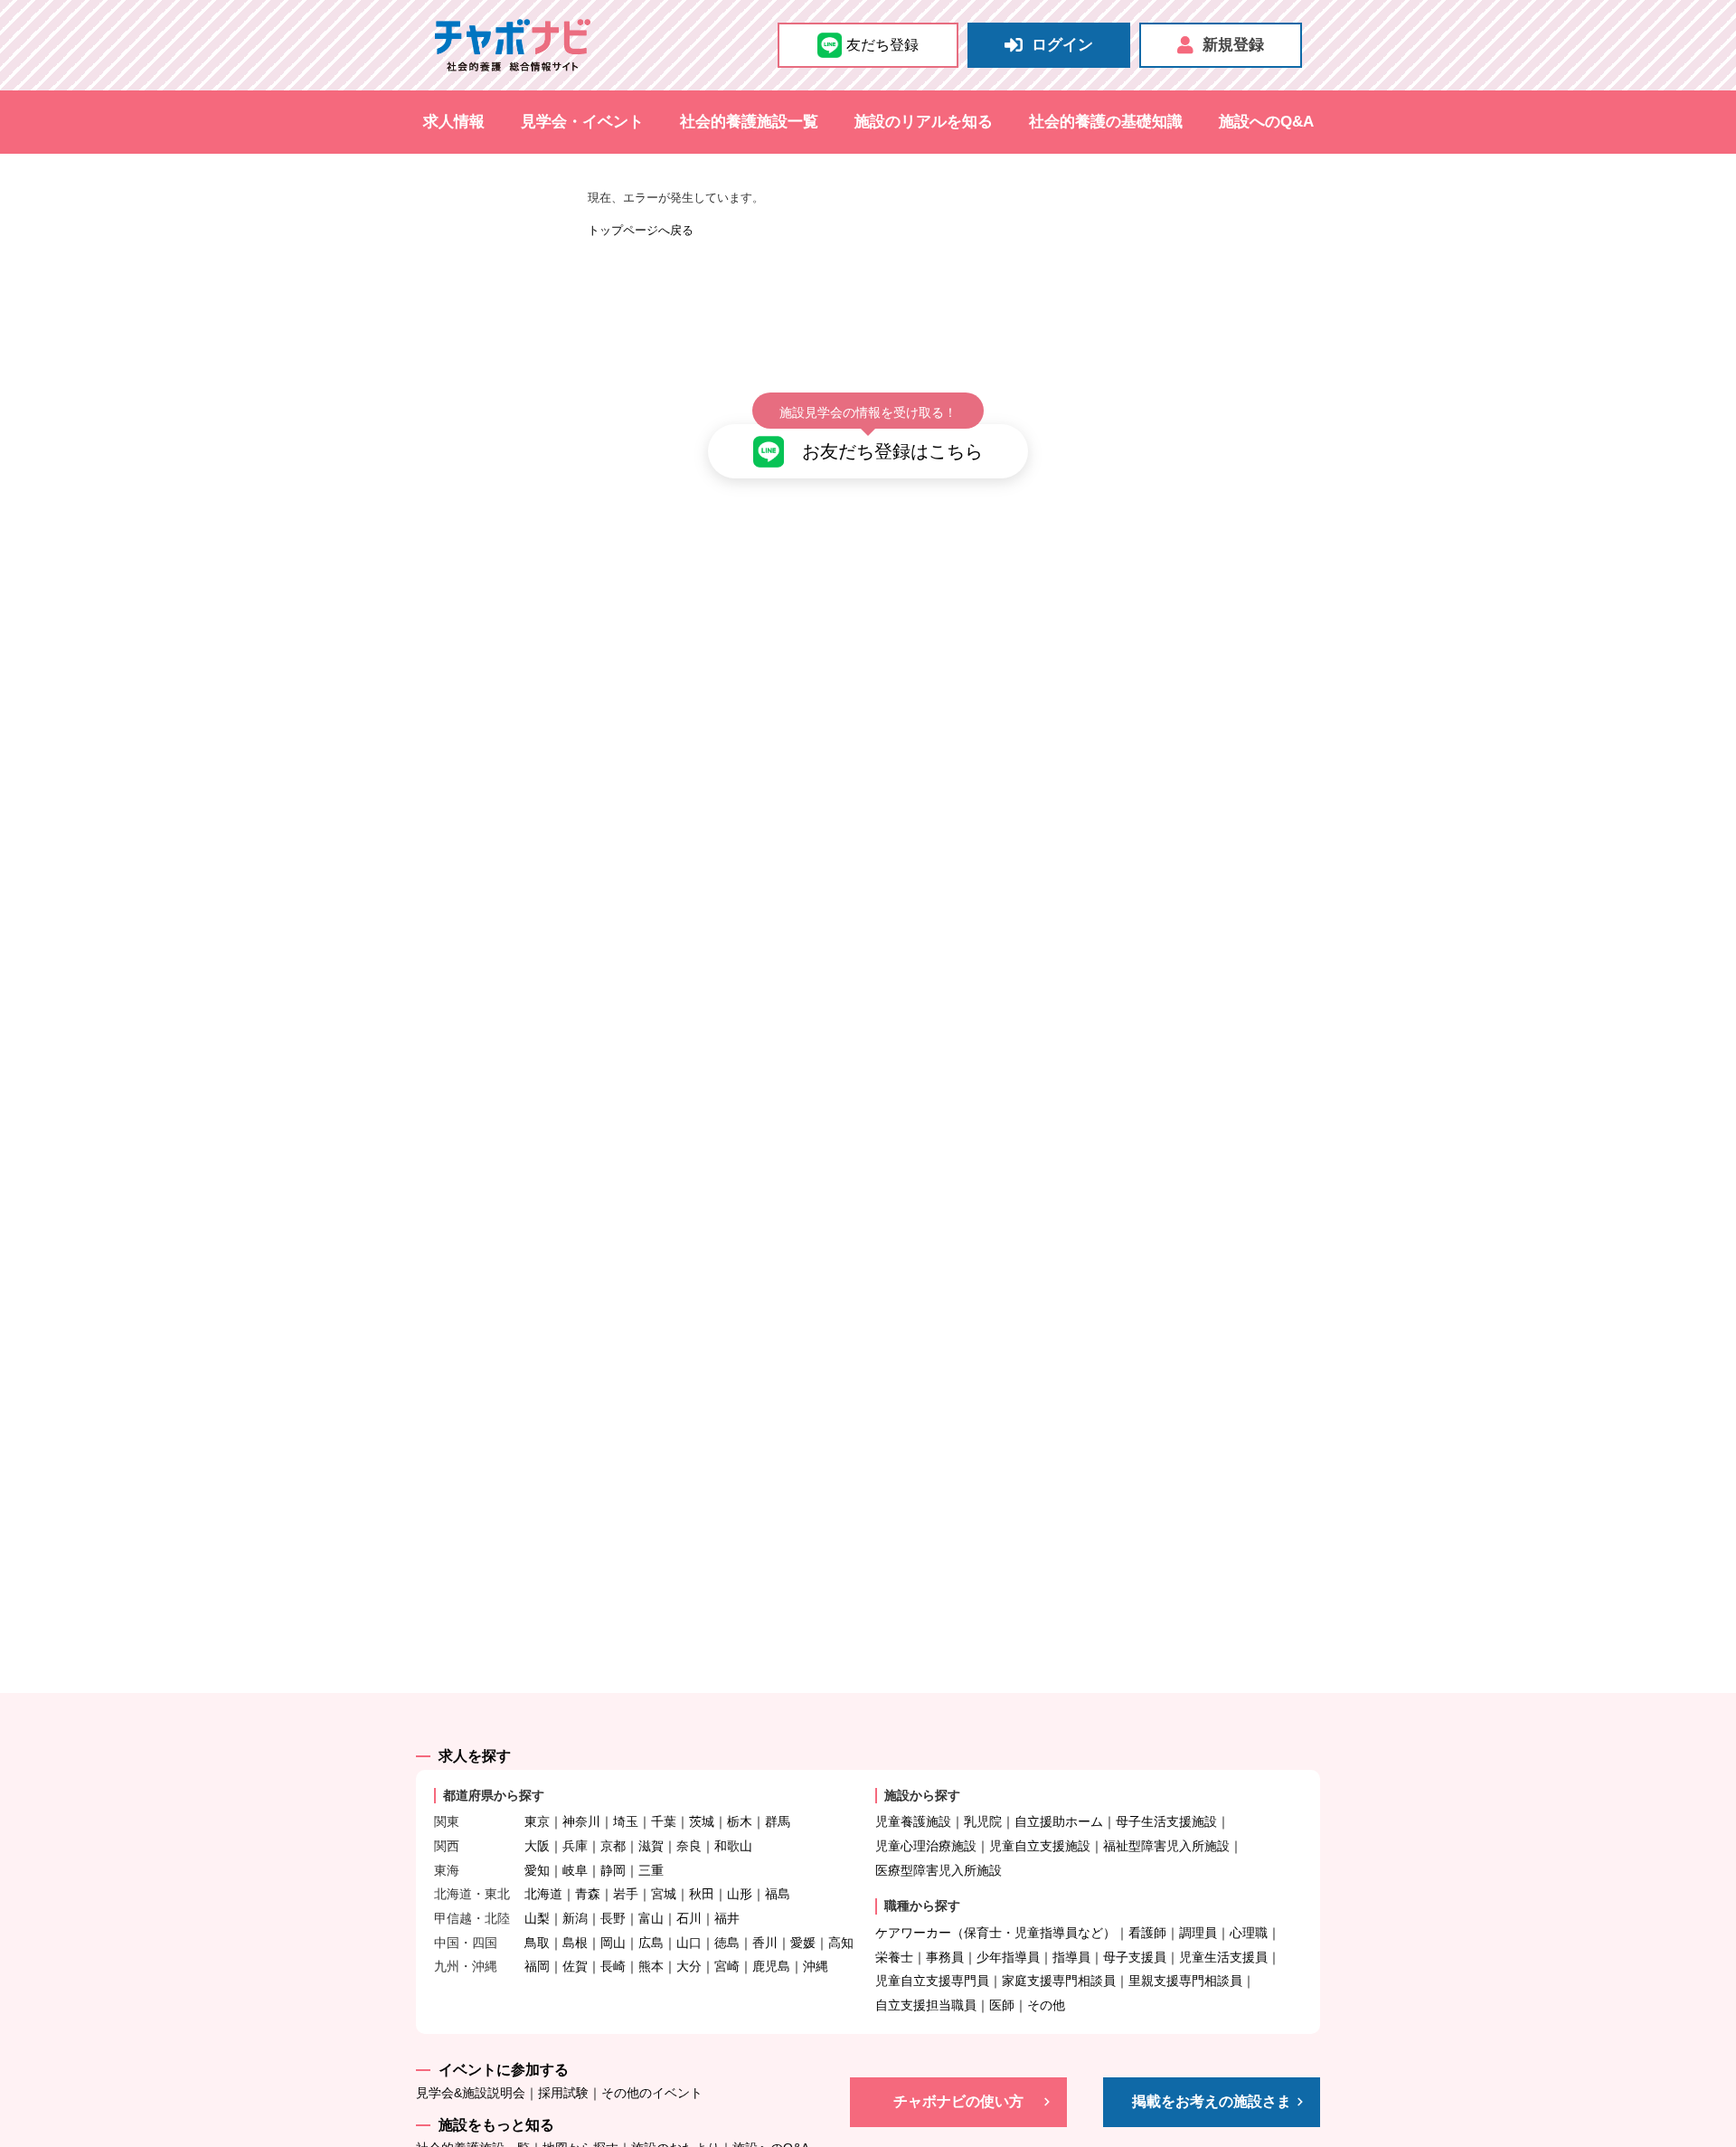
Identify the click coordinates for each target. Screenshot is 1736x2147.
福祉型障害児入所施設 (1166, 1846)
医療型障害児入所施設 (939, 1870)
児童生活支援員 (1223, 1957)
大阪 (537, 1846)
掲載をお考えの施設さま (1212, 2101)
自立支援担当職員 (926, 2005)
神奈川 (581, 1821)
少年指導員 (1008, 1957)
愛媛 (803, 1943)
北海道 (543, 1894)
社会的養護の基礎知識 (1106, 122)
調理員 (1198, 1933)
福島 (778, 1894)
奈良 (689, 1846)
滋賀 (651, 1846)
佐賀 (575, 1966)
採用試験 (563, 2093)
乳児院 (983, 1821)
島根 (575, 1943)
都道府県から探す (494, 1795)
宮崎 (727, 1966)
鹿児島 (771, 1966)
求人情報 (454, 122)
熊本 (651, 1966)
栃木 (740, 1821)
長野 (613, 1918)
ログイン (1062, 45)
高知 (841, 1943)
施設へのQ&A (1266, 122)
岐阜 (575, 1870)
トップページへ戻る (641, 230)
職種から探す (922, 1906)
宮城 (664, 1894)
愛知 (537, 1870)
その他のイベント (652, 2093)
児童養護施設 (913, 1821)
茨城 (702, 1821)
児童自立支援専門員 (932, 1981)
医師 (1002, 2005)
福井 (727, 1918)
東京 (537, 1821)
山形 (740, 1894)
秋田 (702, 1894)
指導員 (1071, 1957)
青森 (588, 1894)
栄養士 (894, 1957)
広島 (651, 1943)
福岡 (537, 1966)
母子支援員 (1135, 1957)
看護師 (1147, 1933)
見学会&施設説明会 (471, 2093)
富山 (651, 1918)
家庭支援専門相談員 (1059, 1981)
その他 (1046, 2005)
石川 (689, 1918)
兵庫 (575, 1846)
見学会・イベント (582, 122)
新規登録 (1233, 45)
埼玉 (626, 1821)
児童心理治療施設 (926, 1846)
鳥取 (537, 1943)
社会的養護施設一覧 (749, 122)
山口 (689, 1943)
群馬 (778, 1821)
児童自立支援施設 (1040, 1846)
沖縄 (816, 1966)
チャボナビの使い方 (958, 2101)
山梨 (537, 1918)
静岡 (613, 1870)
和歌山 (733, 1846)
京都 (613, 1846)
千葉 (664, 1821)
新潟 (575, 1918)
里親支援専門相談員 (1185, 1981)
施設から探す (922, 1795)
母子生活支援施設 (1166, 1821)
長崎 (613, 1966)
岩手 (626, 1894)
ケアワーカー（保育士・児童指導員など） (995, 1933)
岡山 (613, 1943)
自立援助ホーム (1059, 1821)
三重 (651, 1870)
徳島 (727, 1943)
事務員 (945, 1957)
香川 (765, 1943)
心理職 (1249, 1933)
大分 (689, 1966)
